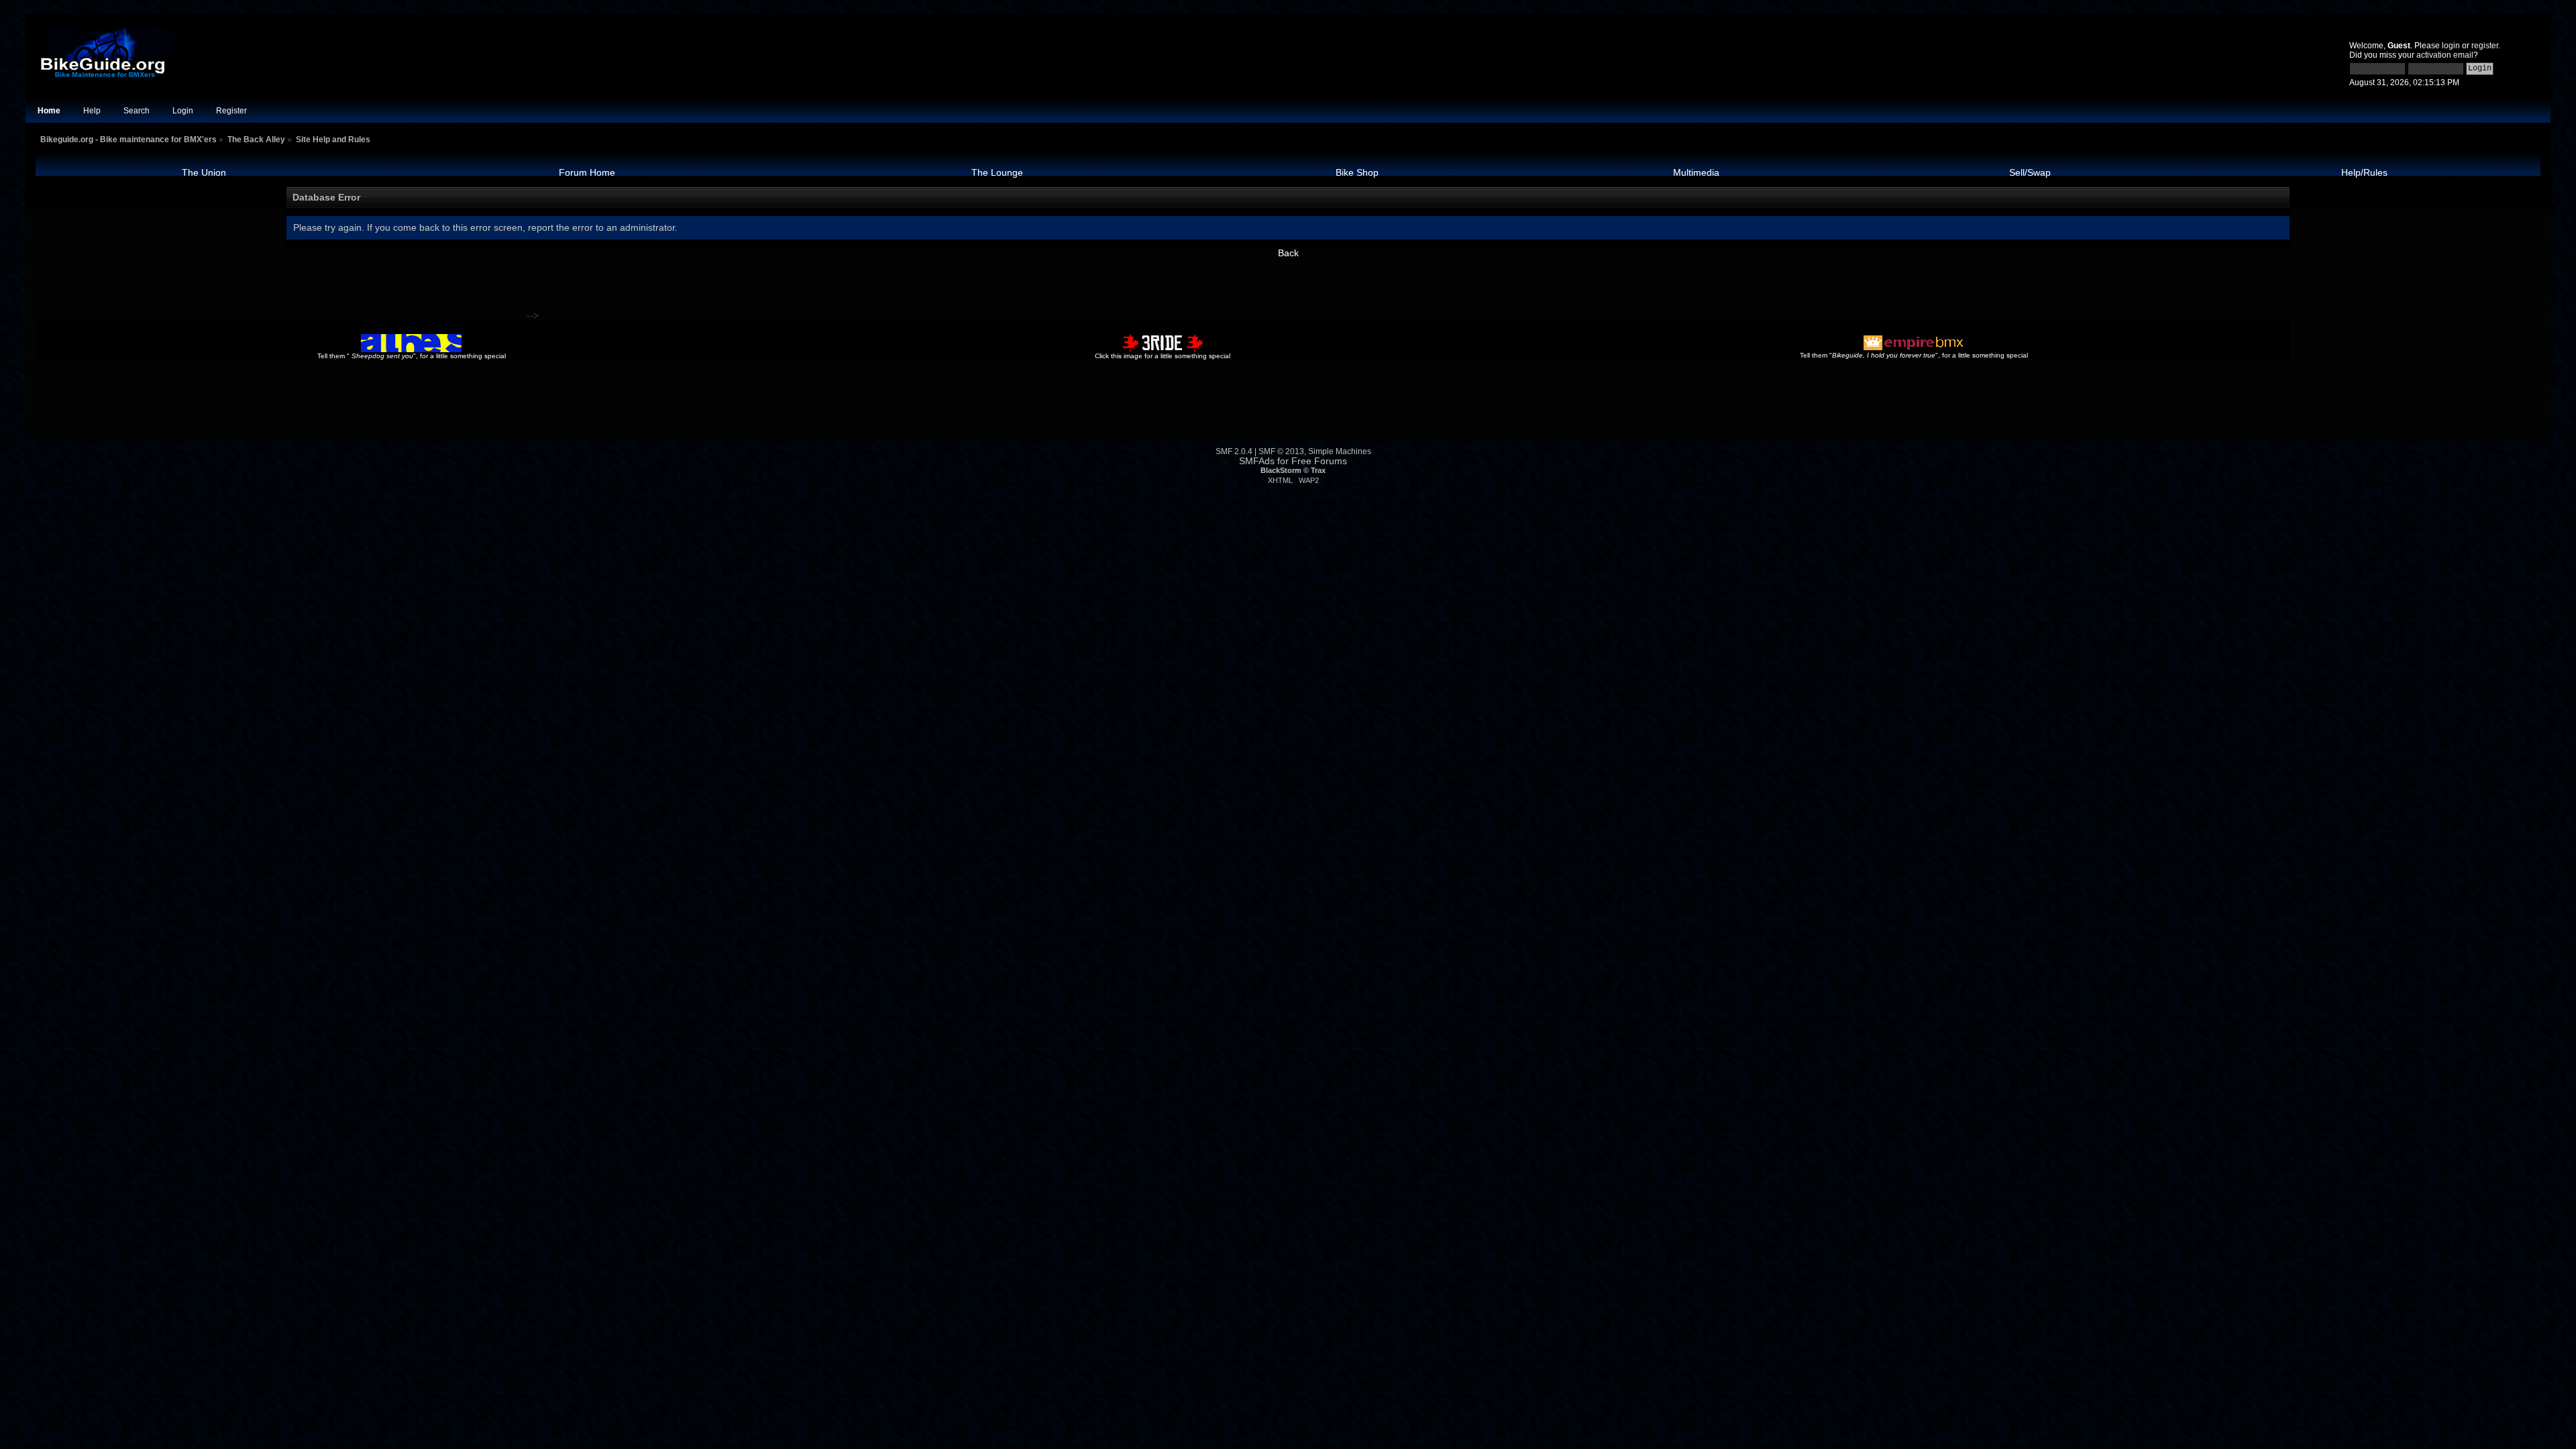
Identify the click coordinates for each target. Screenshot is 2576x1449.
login (2451, 46)
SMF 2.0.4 (1234, 451)
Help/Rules (2364, 172)
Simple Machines (1340, 451)
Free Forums (1319, 461)
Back (1288, 253)
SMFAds (1257, 461)
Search (137, 111)
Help (92, 111)
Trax (1318, 470)
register (2485, 46)
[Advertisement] (280, 288)
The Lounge (997, 172)
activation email (2445, 55)
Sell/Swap (2030, 172)
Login (183, 111)
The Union (204, 172)
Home (49, 111)
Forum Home (587, 172)
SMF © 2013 (1281, 451)
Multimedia (1696, 172)
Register (231, 111)
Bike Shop (1357, 172)
